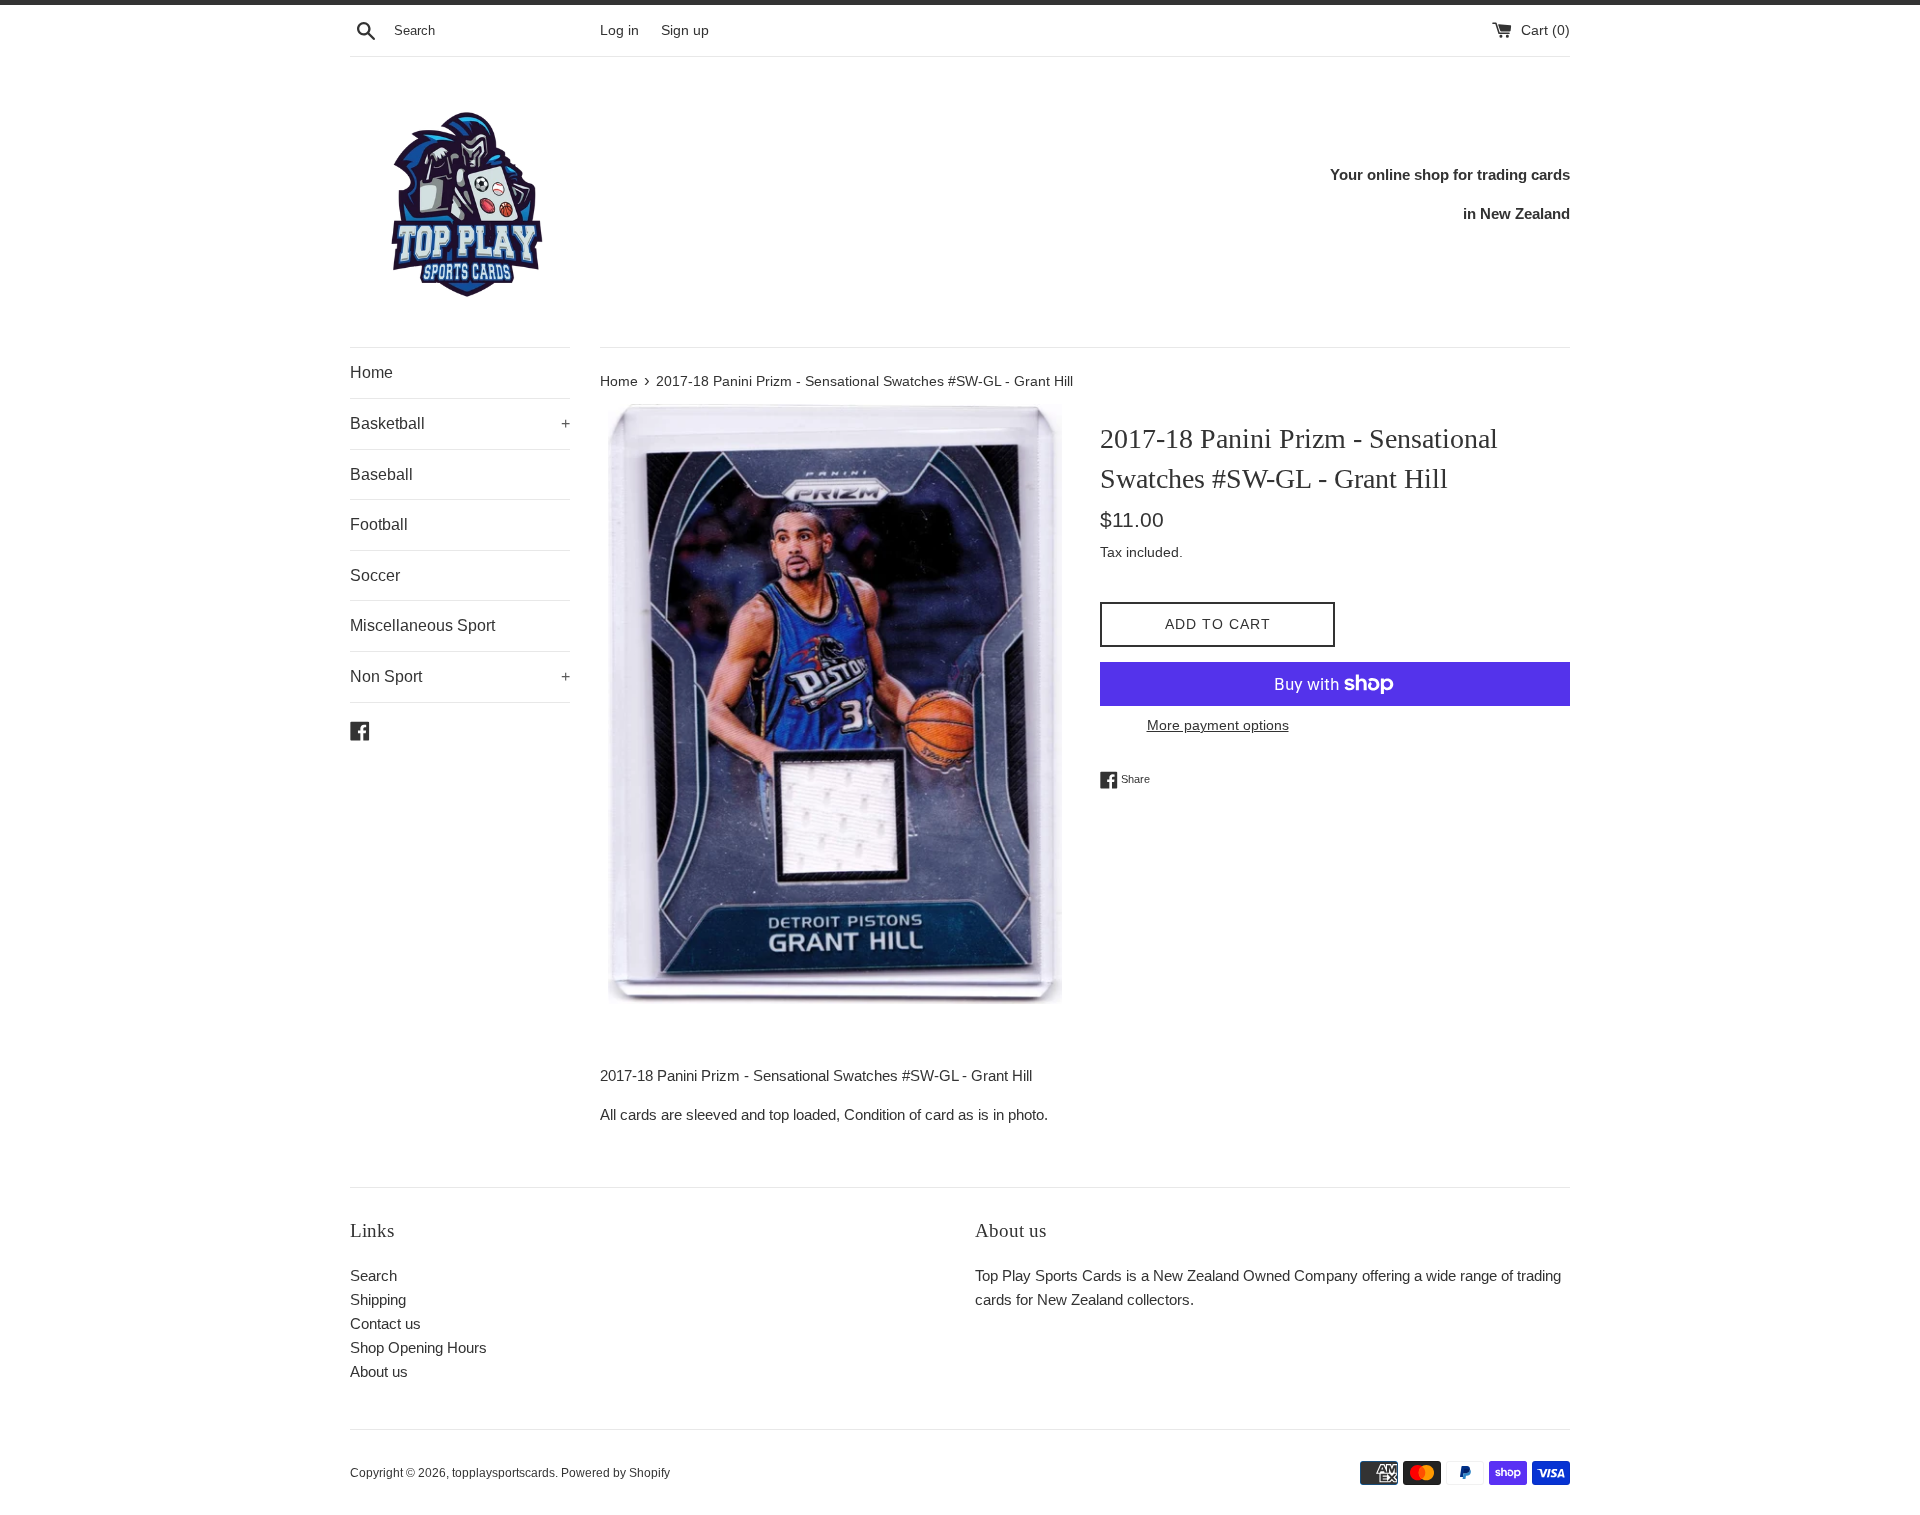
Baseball (381, 474)
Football (379, 524)
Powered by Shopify (615, 1473)
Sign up (685, 30)
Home (371, 372)
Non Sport (460, 676)
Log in (619, 30)
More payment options (1218, 725)
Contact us (385, 1323)
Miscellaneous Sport (422, 625)
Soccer (375, 575)
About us (379, 1371)
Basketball (460, 423)
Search (373, 1275)
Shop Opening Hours (418, 1347)
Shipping (378, 1299)
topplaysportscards (503, 1473)
